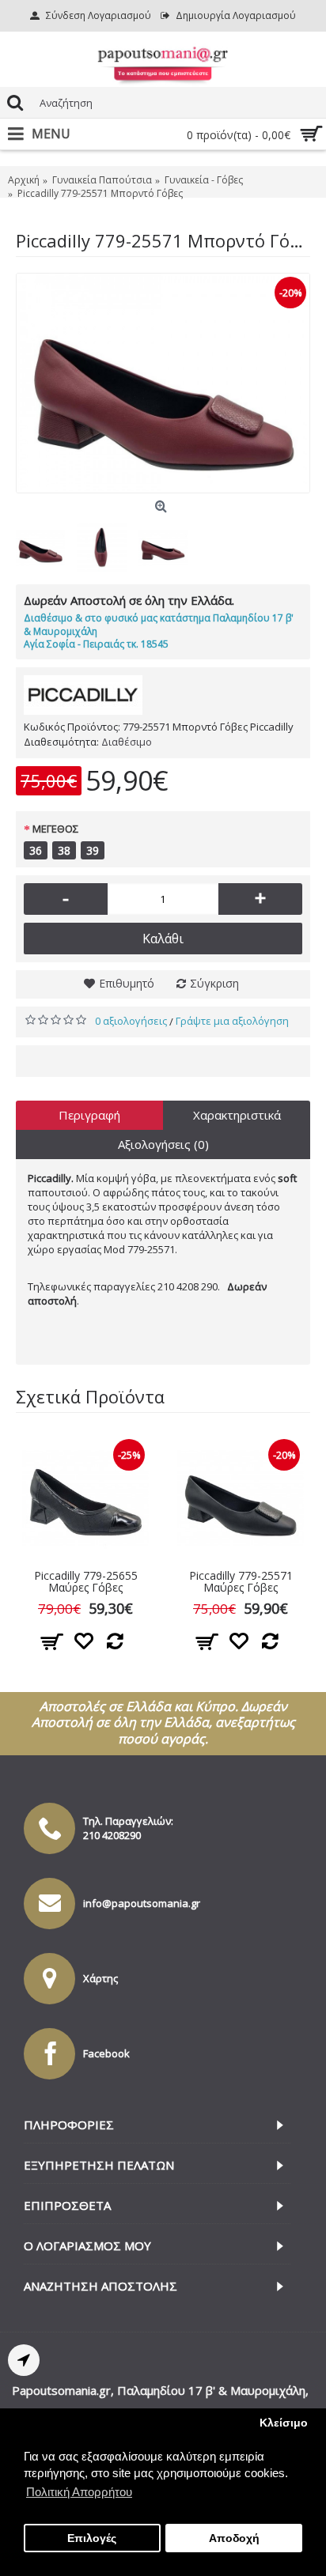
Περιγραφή (89, 1115)
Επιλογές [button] (92, 2538)
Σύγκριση (214, 983)
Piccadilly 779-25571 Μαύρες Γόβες (241, 1581)
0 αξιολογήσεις (131, 1021)
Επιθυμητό (127, 983)
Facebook (106, 2053)
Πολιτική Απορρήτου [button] (79, 2492)
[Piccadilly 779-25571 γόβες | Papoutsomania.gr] (163, 383)
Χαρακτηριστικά (237, 1115)
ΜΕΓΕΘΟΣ (55, 829)
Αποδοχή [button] (234, 2538)
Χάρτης (100, 1978)
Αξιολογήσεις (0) (163, 1144)
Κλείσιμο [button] (284, 2423)
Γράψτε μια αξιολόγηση (232, 1021)
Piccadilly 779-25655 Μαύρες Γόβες (86, 1581)
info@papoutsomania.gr (142, 1903)
